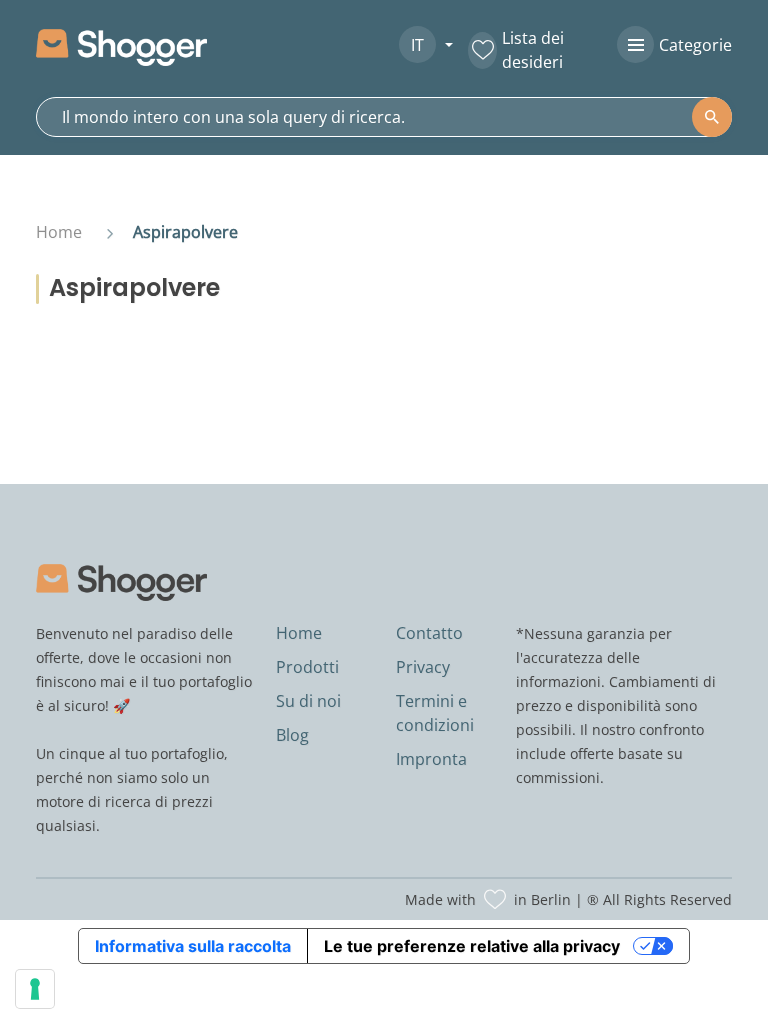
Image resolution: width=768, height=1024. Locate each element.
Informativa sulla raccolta (193, 946)
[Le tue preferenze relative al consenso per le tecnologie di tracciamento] (35, 989)
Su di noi (308, 701)
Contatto (429, 633)
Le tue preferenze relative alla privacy (472, 946)
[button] (418, 44)
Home (59, 232)
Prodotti (307, 667)
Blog (292, 735)
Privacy (423, 667)
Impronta (431, 759)
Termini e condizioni (435, 713)
